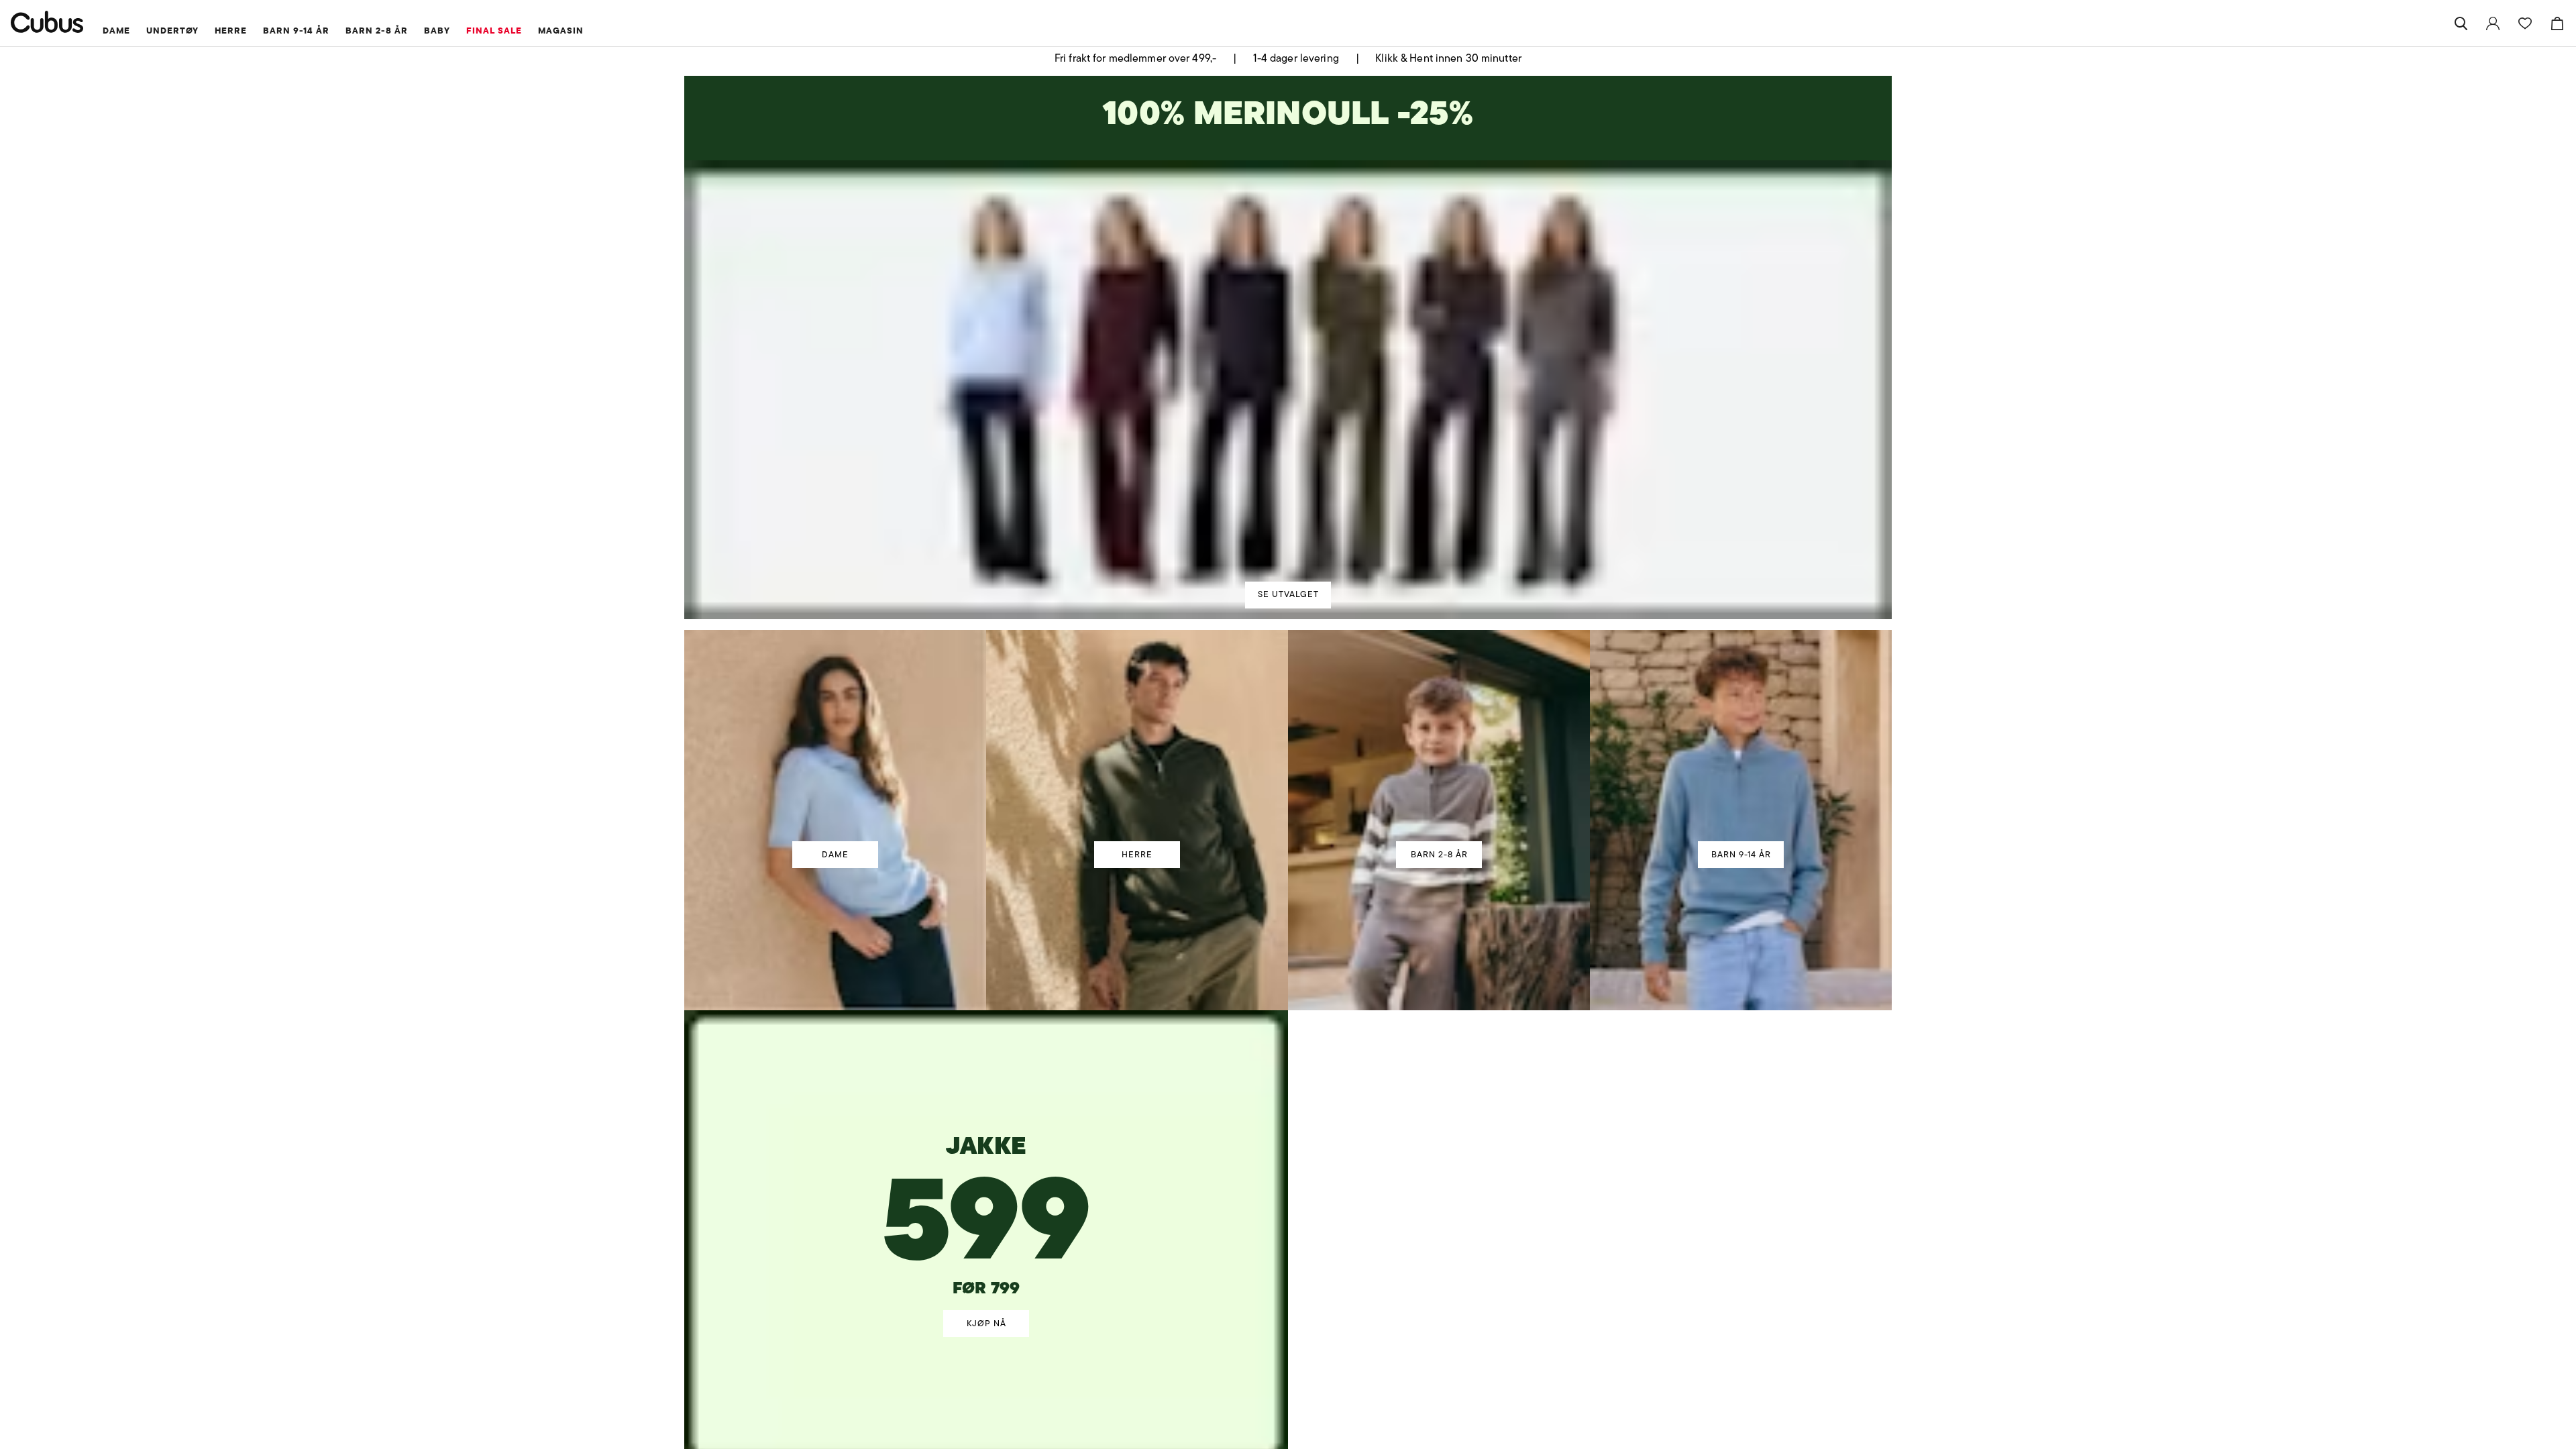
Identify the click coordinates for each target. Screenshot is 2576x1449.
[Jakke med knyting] (987, 1181)
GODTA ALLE (1477, 823)
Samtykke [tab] (1090, 610)
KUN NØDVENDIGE (1099, 823)
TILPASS (1282, 823)
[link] (2493, 23)
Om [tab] (1486, 610)
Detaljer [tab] (1288, 610)
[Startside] (47, 22)
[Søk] (2461, 23)
